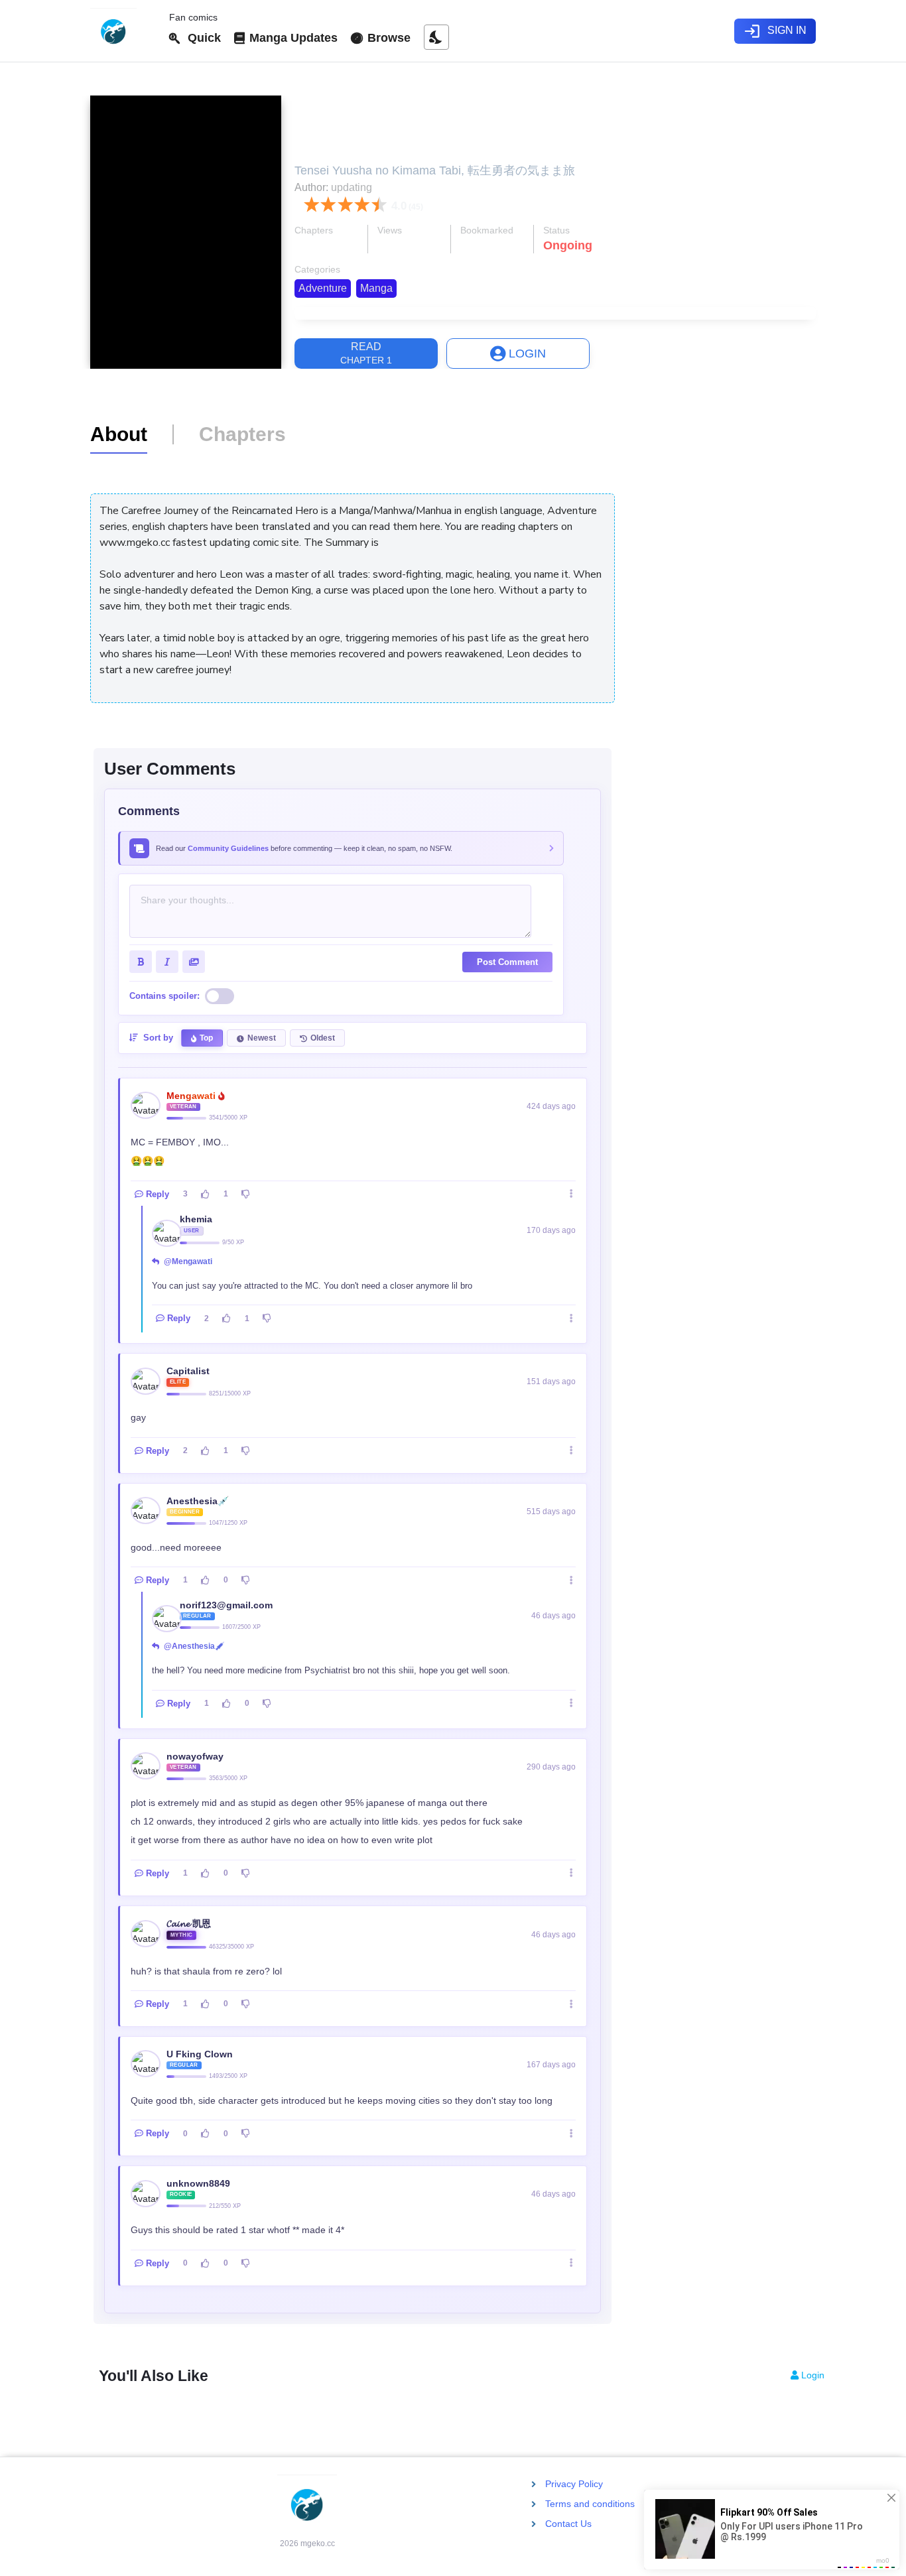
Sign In (775, 31)
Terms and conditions (590, 2504)
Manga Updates (292, 38)
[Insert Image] (194, 962)
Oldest (323, 1038)
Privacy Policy (574, 2484)
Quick (201, 38)
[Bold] (141, 962)
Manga (376, 288)
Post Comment (507, 962)
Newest (262, 1038)
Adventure (323, 288)
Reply (158, 1194)
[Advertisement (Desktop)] (724, 482)
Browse (387, 38)
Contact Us (568, 2524)
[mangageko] (124, 31)
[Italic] (167, 962)
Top (206, 1038)
